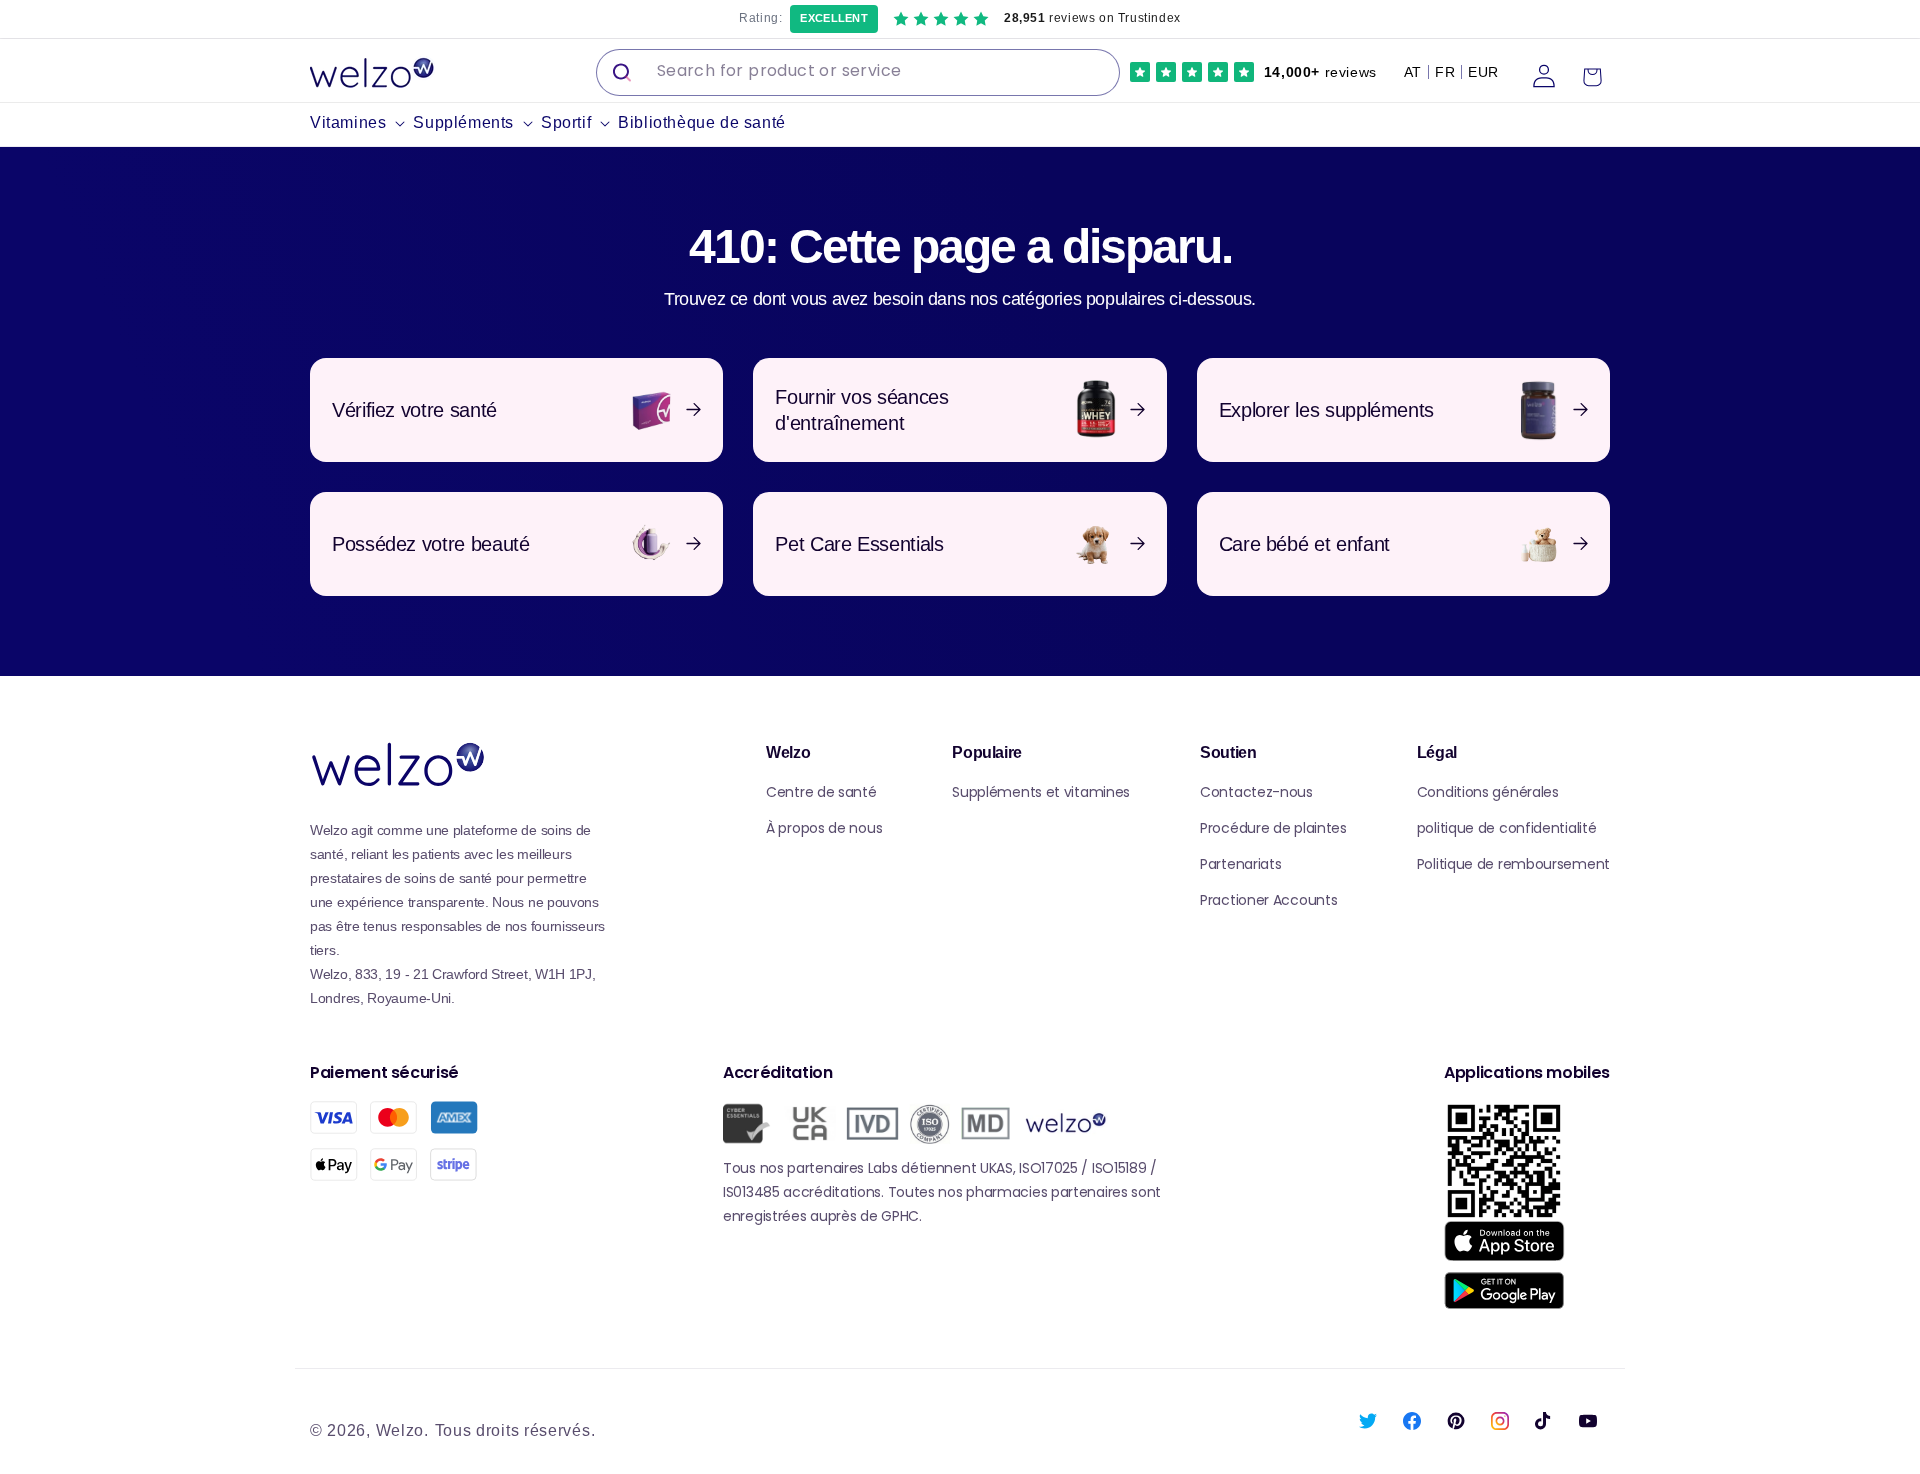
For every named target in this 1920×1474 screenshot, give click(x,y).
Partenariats (1240, 864)
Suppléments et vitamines (1041, 792)
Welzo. (402, 1430)
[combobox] (858, 72)
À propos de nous (824, 828)
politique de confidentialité (1507, 828)
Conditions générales (1488, 792)
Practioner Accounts (1268, 900)
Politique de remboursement (1513, 864)
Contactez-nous (1256, 792)
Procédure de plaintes (1273, 828)
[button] (361, 123)
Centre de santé (821, 792)
